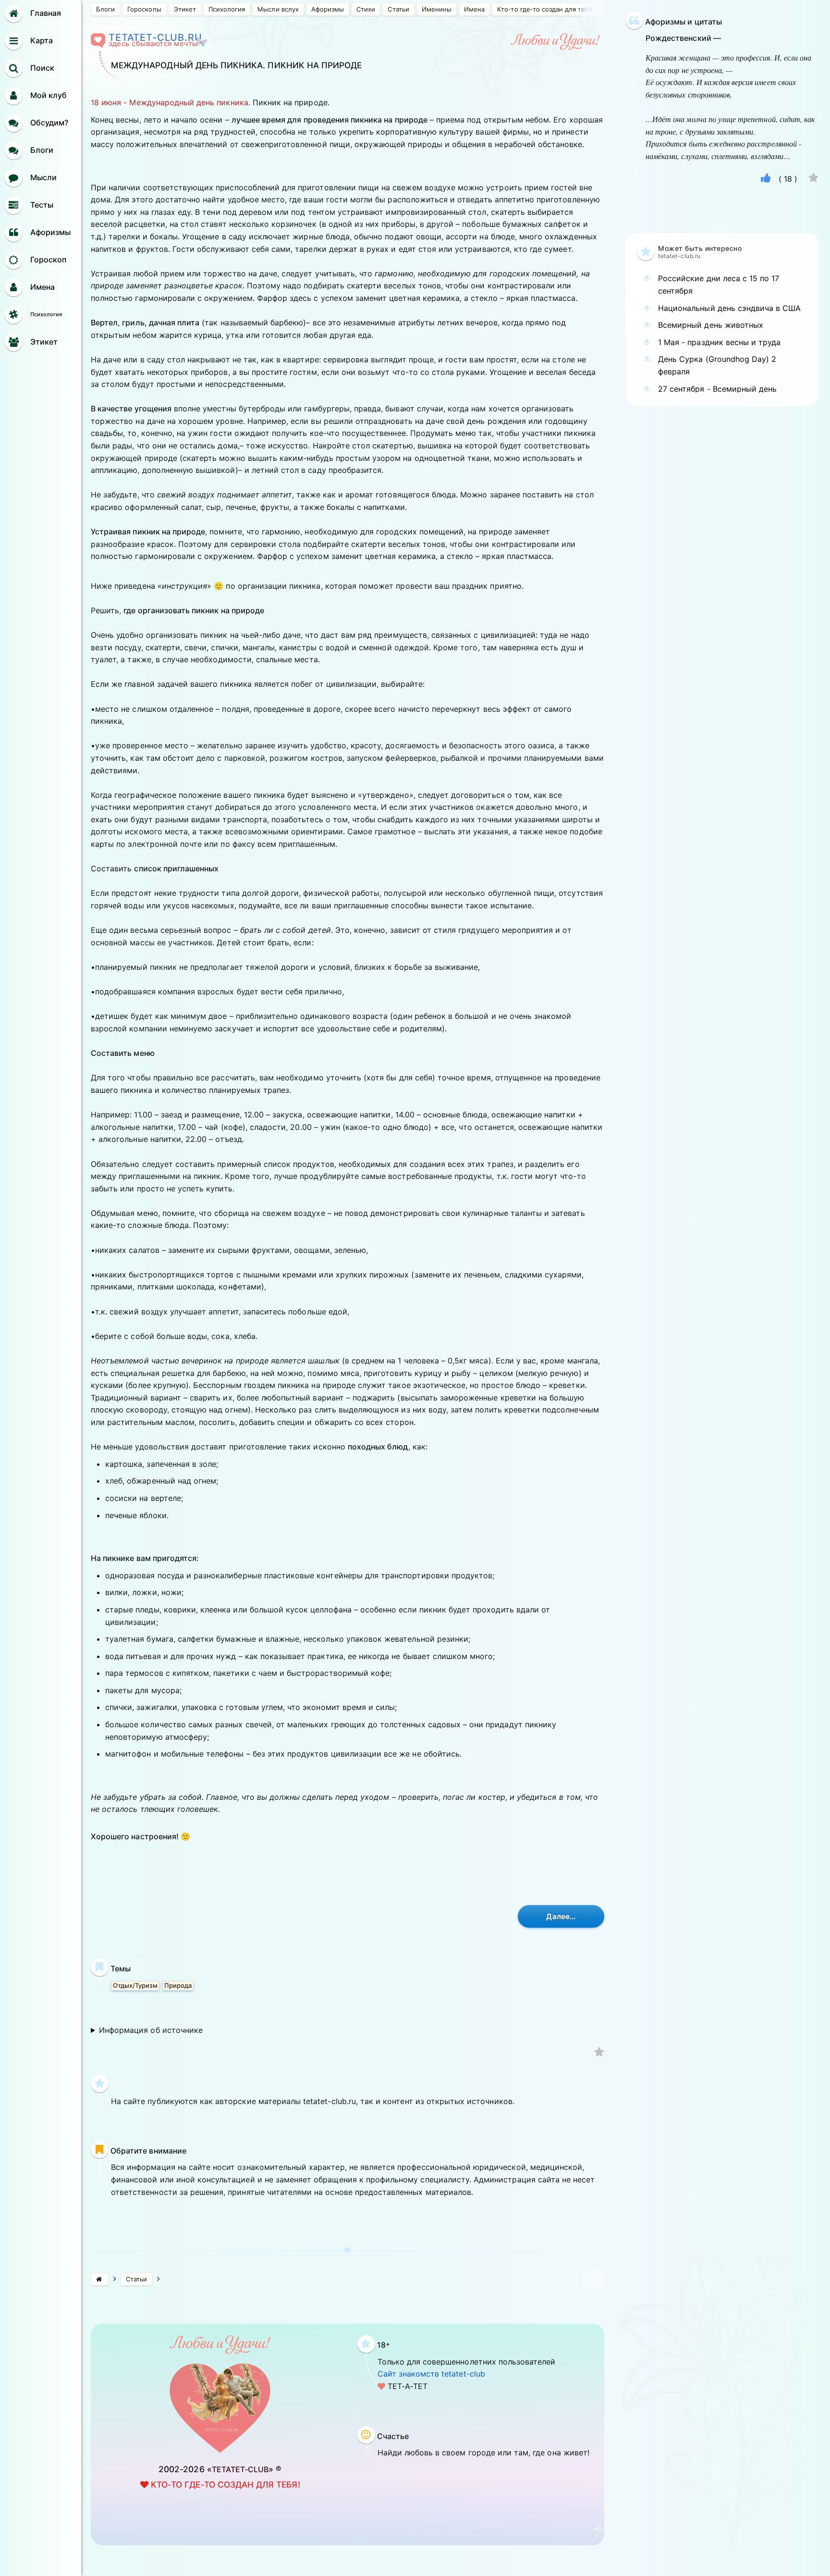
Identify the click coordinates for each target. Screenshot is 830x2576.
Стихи (366, 9)
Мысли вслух (278, 9)
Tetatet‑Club (240, 2469)
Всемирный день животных (711, 325)
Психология (227, 9)
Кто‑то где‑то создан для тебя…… (550, 9)
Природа (178, 1985)
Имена (474, 9)
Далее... (561, 1916)
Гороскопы (144, 9)
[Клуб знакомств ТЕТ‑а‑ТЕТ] (100, 2279)
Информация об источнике (151, 2030)
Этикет (185, 9)
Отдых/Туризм (135, 1985)
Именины (437, 9)
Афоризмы (328, 9)
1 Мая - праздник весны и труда (719, 342)
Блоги (105, 9)
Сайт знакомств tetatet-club (431, 2374)
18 (788, 179)
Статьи (398, 9)
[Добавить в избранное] (599, 2053)
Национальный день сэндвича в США (730, 308)
